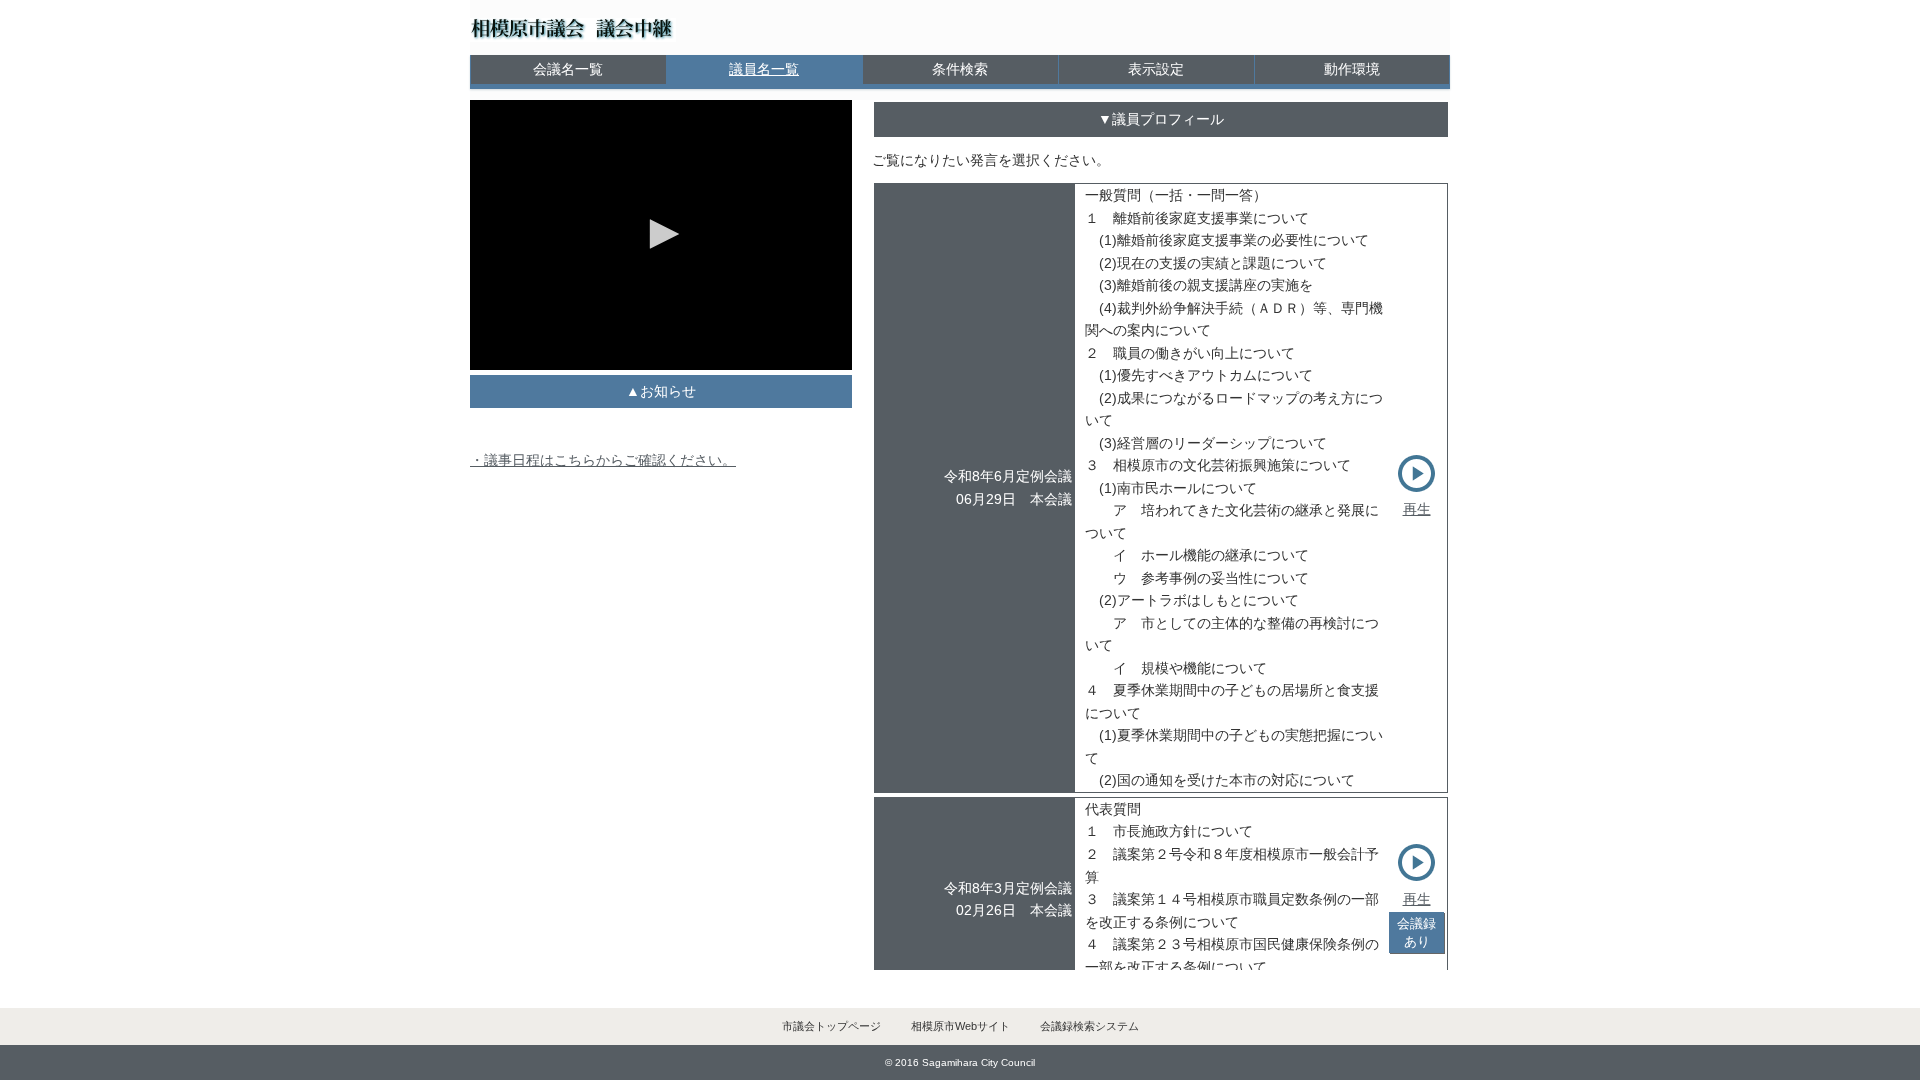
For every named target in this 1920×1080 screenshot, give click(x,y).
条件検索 (960, 69)
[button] (661, 234)
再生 (1417, 509)
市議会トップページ (831, 1026)
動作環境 (1352, 69)
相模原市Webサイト (960, 1026)
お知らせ (668, 391)
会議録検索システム (1089, 1026)
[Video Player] (661, 235)
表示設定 (1156, 69)
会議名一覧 (568, 69)
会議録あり (1416, 932)
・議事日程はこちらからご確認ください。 (603, 460)
